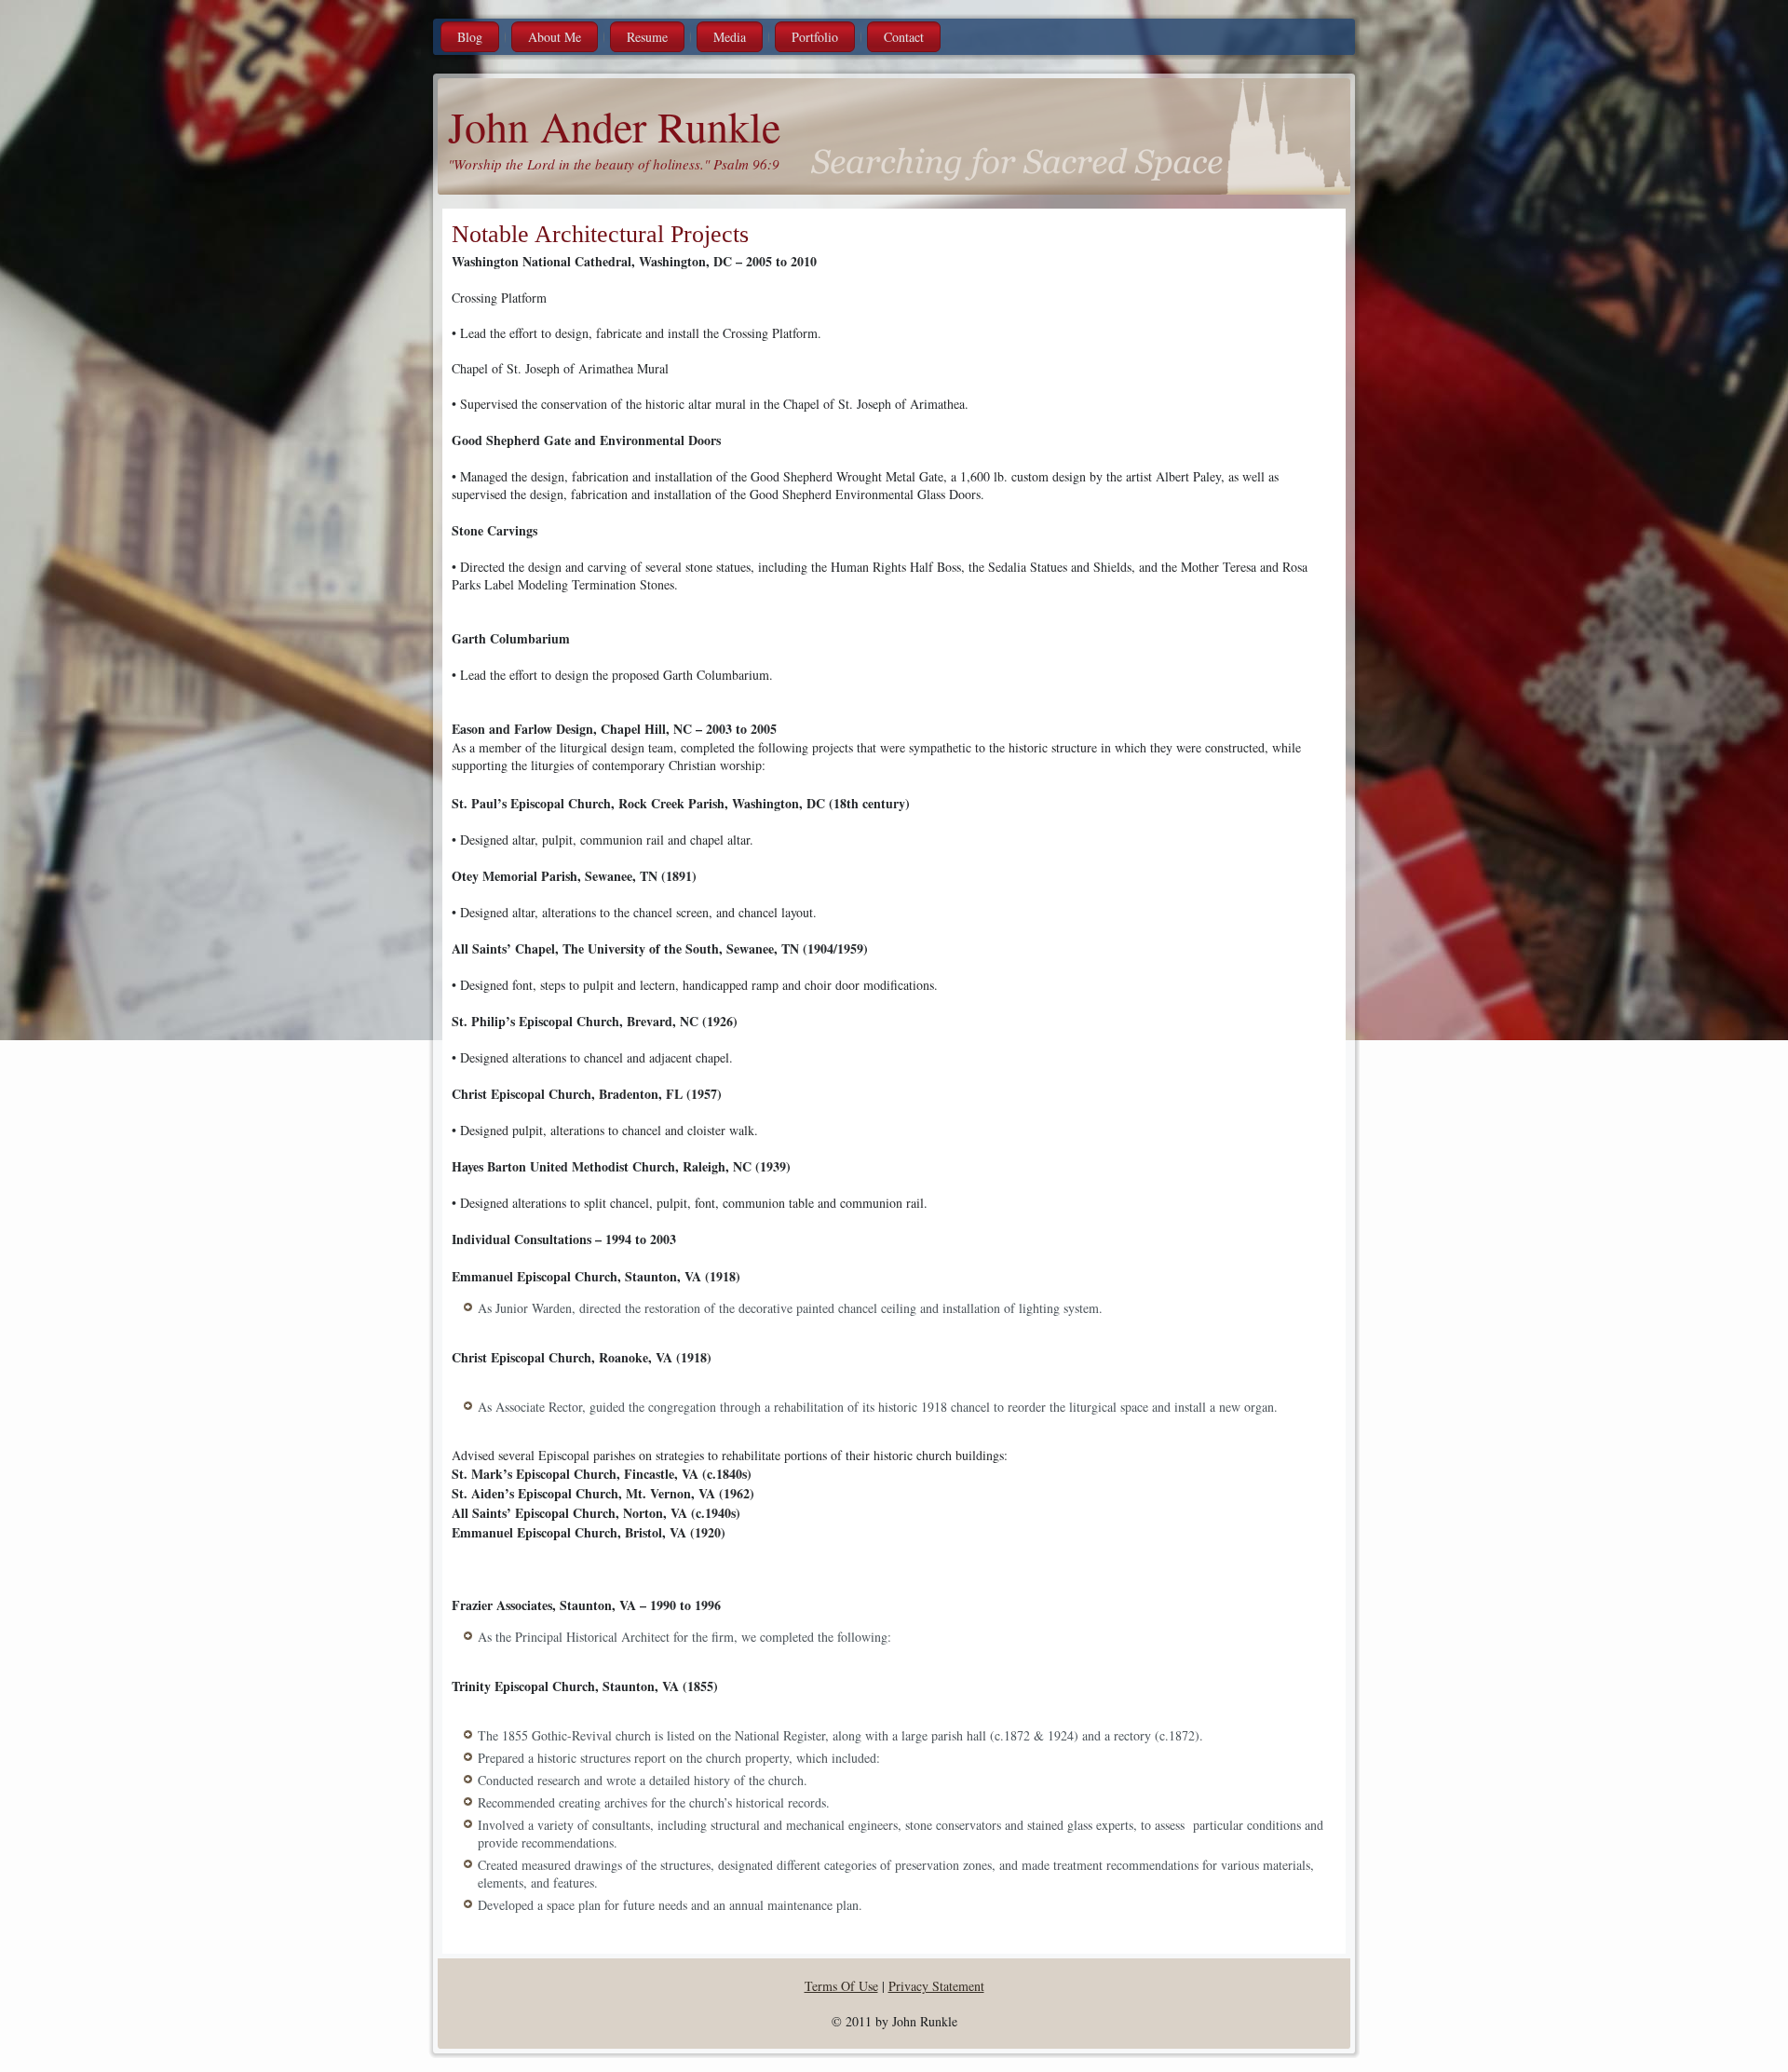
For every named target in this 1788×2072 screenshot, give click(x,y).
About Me (555, 37)
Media (730, 37)
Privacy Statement (936, 1986)
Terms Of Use (841, 1986)
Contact (904, 37)
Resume (647, 37)
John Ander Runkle (614, 126)
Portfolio (815, 37)
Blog (470, 37)
